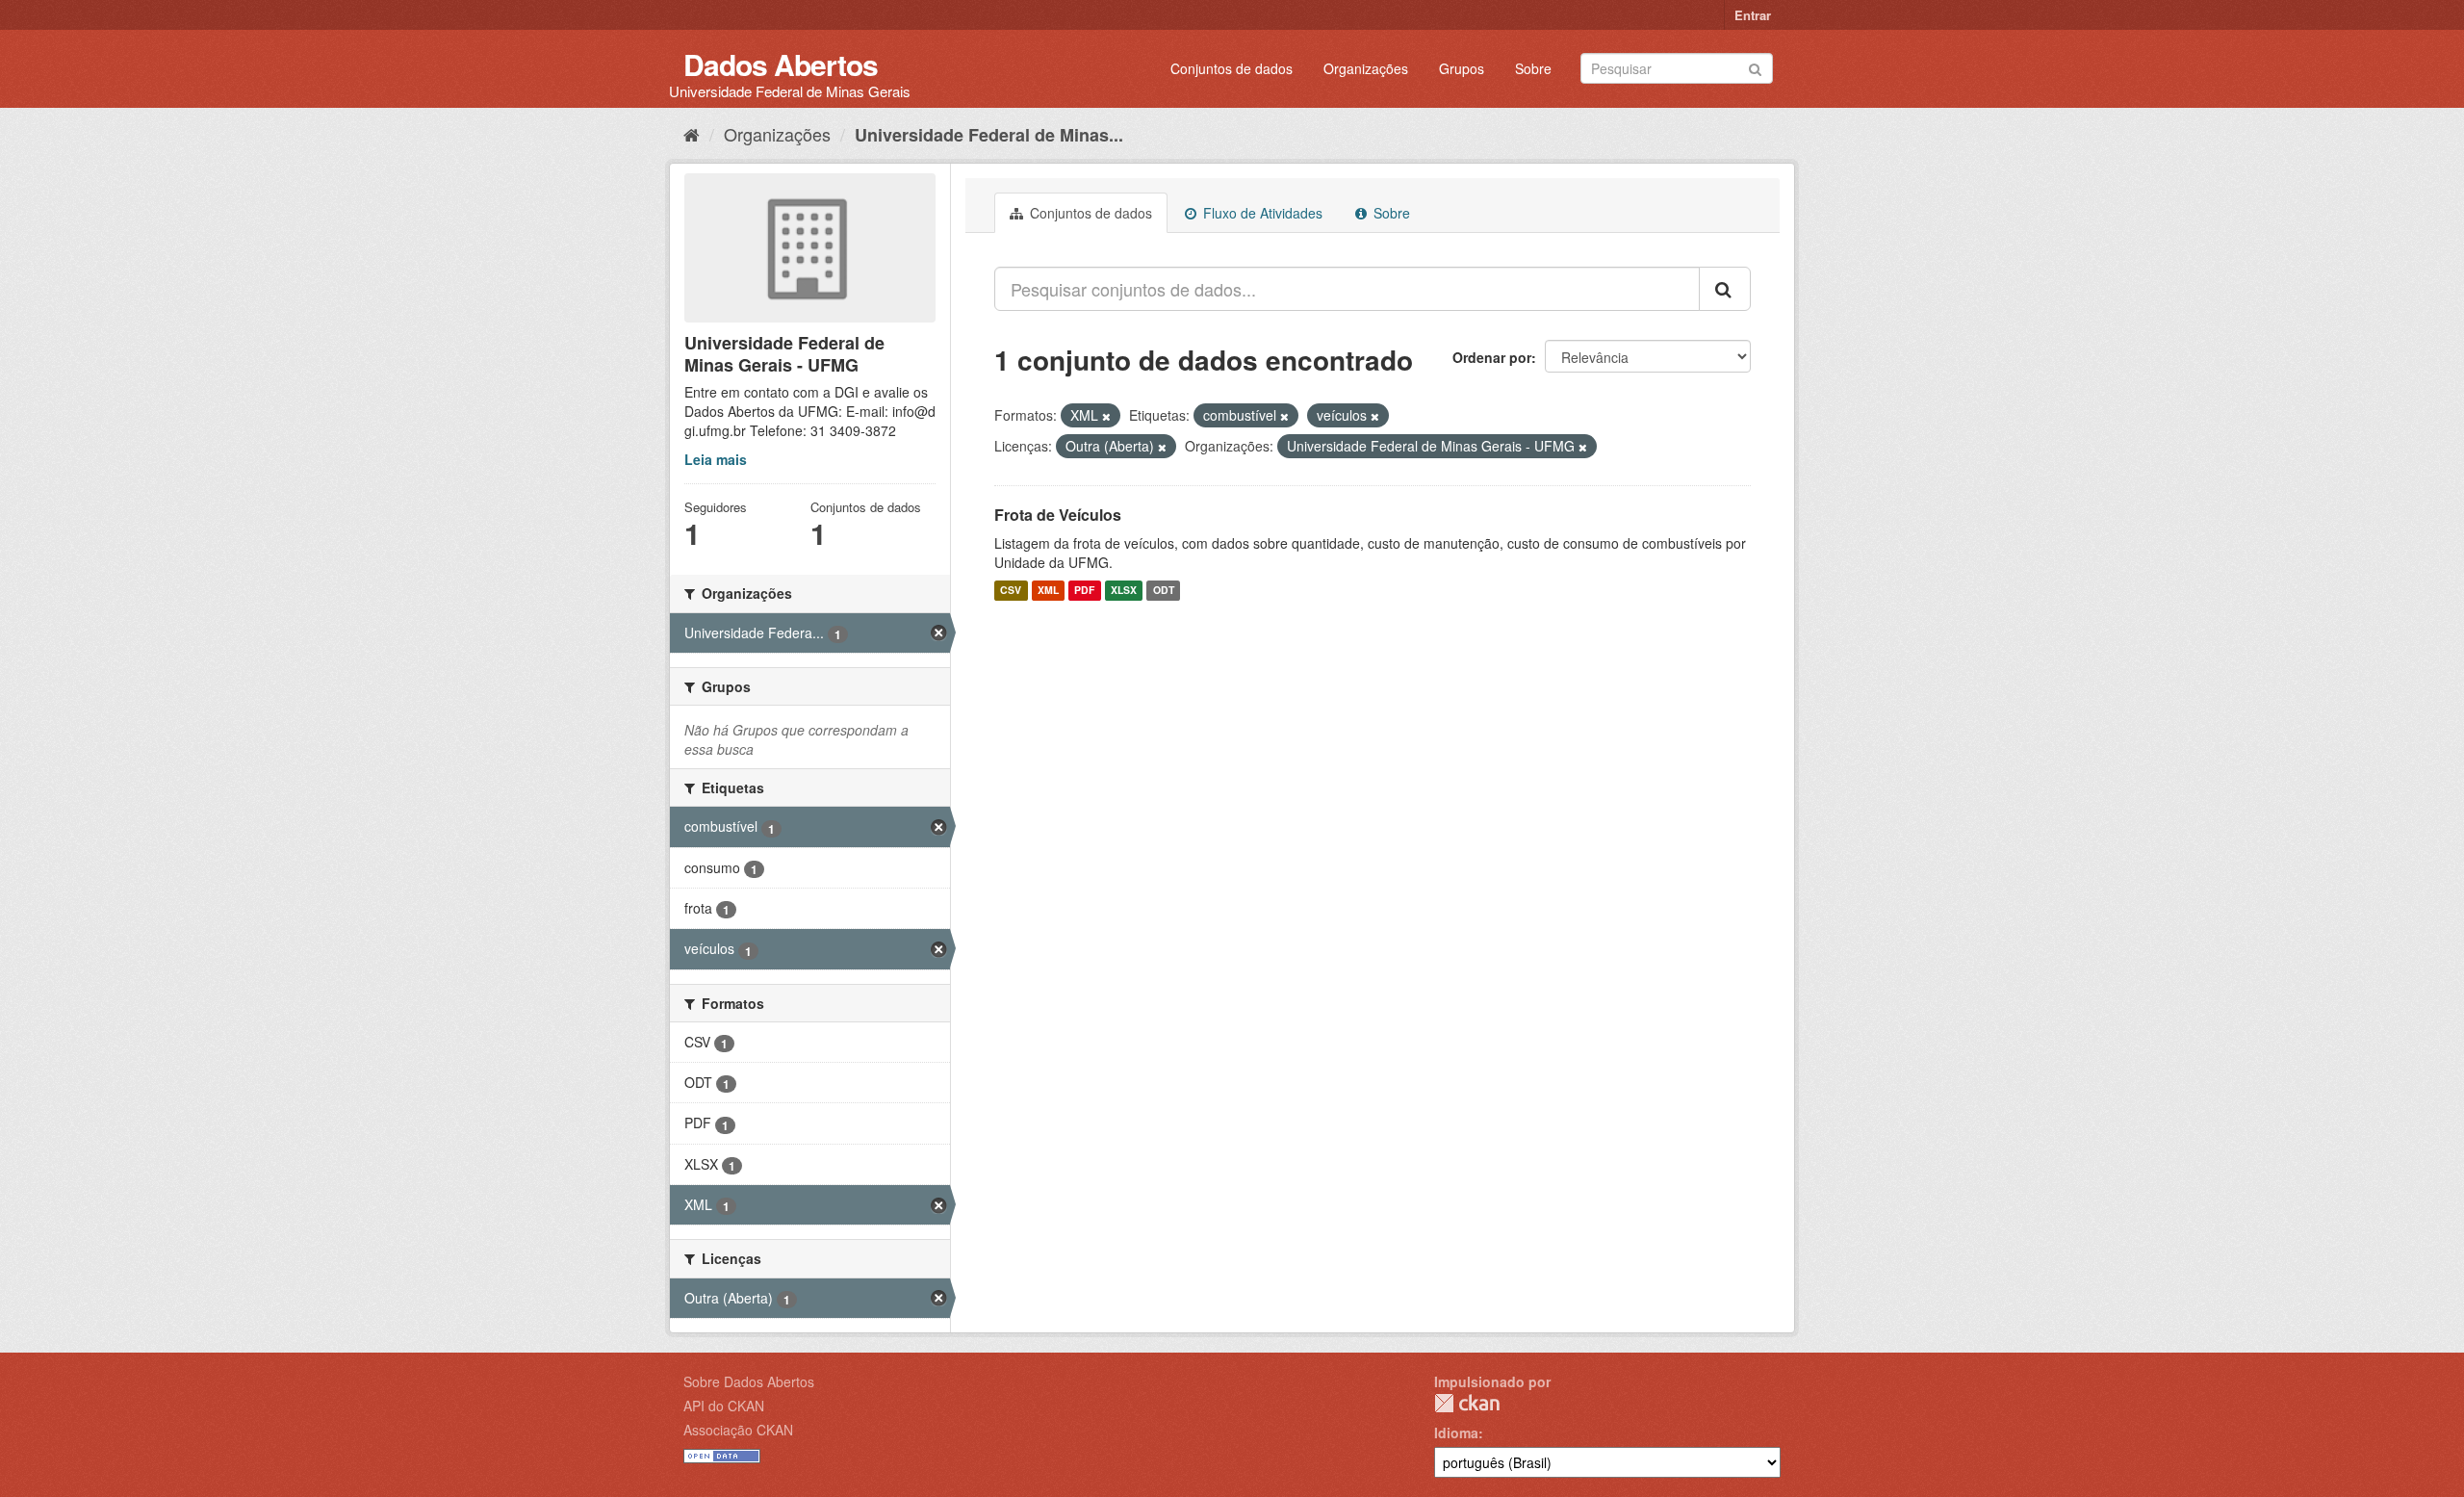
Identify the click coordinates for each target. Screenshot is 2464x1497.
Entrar (1753, 15)
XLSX (1124, 591)
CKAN (1467, 1403)
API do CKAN (724, 1406)
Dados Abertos (781, 64)
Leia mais (716, 459)
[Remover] (1106, 416)
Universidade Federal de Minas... (989, 135)
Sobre (1533, 68)
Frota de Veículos (1058, 515)
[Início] (692, 134)
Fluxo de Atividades (1261, 213)
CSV (1011, 591)
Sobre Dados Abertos (749, 1381)
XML (1048, 591)
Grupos (1462, 68)
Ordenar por (1492, 357)
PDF (1084, 591)
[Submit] (1755, 67)
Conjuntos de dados (1232, 68)
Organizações (1366, 68)
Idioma (1456, 1432)
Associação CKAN (738, 1430)
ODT (1164, 591)
